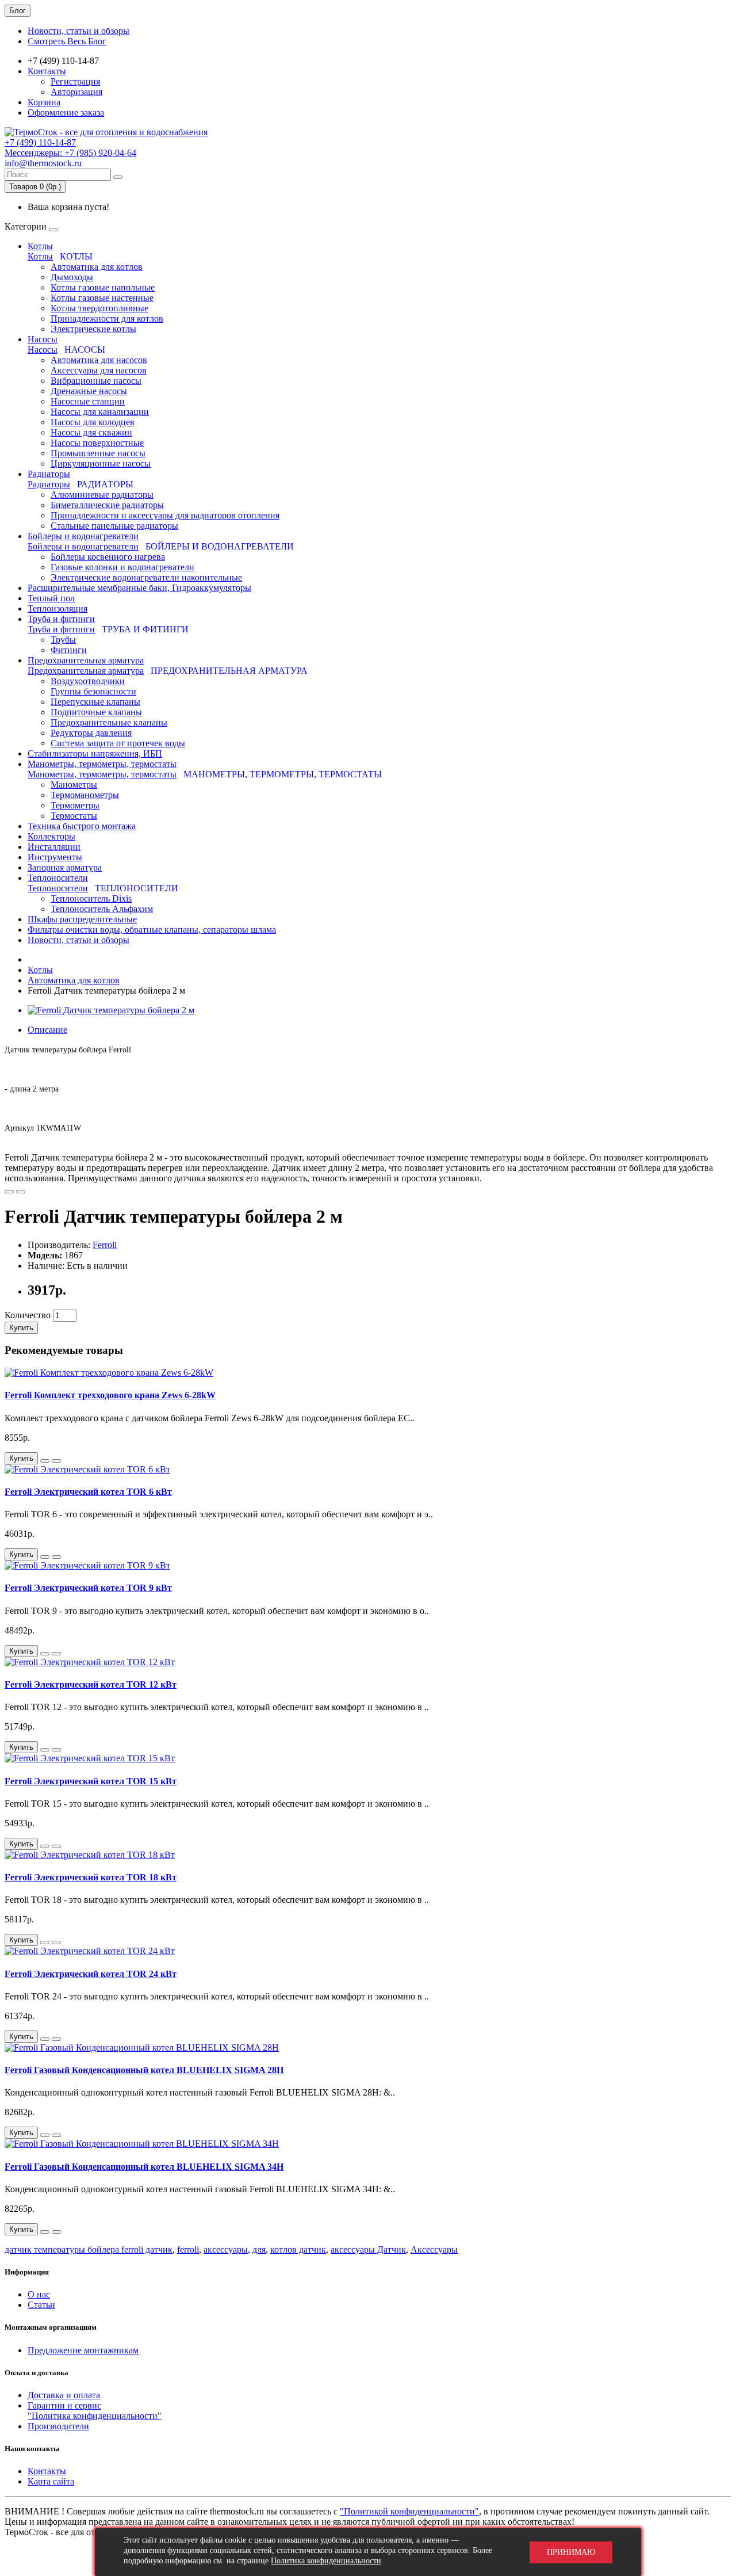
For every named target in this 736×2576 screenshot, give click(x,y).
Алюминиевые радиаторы (102, 495)
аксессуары (226, 2249)
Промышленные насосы (98, 453)
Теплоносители (58, 878)
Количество (28, 1315)
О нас (39, 2294)
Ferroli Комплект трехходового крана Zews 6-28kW (110, 1395)
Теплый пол (51, 598)
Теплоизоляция (57, 608)
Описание (47, 1030)
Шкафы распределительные (82, 919)
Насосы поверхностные (97, 443)
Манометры (74, 785)
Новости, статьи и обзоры (78, 31)
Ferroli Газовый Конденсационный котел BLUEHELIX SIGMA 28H (144, 2070)
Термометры (75, 805)
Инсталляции (54, 847)
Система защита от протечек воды (118, 743)
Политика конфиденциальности (326, 2561)
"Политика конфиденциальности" (95, 2416)
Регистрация (75, 81)
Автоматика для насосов (99, 360)
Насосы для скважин (91, 432)
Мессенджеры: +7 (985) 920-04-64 (70, 153)
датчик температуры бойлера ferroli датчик (89, 2249)
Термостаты (74, 816)
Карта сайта (51, 2481)
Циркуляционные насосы (101, 463)
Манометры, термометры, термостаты (102, 764)
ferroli (188, 2249)
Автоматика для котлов (97, 267)
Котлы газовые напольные (103, 287)
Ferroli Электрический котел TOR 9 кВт (88, 1588)
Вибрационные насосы (96, 381)
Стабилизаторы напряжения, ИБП (95, 753)
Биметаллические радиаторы (107, 505)
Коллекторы (51, 836)
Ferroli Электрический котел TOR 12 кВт (91, 1684)
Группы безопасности (93, 691)
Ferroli (105, 1245)
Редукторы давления (91, 733)
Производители (58, 2426)
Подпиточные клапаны (96, 712)
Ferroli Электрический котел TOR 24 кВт (91, 1974)
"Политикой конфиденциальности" (409, 2511)
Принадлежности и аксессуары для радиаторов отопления (165, 515)
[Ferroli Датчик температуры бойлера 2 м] (111, 1010)
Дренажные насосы (89, 391)
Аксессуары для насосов (99, 370)
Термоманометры (85, 795)
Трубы (63, 640)
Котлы (40, 246)
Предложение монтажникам (83, 2350)
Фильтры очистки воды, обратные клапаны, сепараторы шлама (152, 930)
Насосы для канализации (100, 412)
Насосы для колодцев (93, 422)
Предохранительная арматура (86, 660)
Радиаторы (49, 474)
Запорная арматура (65, 867)
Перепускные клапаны (95, 702)
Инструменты (55, 857)
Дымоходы (72, 277)
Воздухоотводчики (88, 681)
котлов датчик (298, 2249)
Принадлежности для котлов (107, 318)
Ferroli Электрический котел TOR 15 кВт (91, 1781)
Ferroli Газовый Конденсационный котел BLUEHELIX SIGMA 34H (144, 2167)
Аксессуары (434, 2249)
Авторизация (76, 92)
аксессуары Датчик (368, 2249)
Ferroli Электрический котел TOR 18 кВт (91, 1877)
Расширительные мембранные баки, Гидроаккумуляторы (139, 588)
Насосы (43, 339)
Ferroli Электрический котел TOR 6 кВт (88, 1492)
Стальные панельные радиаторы (114, 526)
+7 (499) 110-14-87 (40, 142)
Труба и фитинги (61, 619)
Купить (21, 1328)
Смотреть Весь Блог (67, 41)
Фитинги (69, 650)
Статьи (41, 2305)
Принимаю (571, 2552)
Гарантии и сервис (64, 2405)
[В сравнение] (21, 1192)
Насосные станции (88, 401)
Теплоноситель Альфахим (102, 909)
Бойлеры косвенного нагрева (108, 557)
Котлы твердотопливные (99, 308)
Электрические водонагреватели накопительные (146, 577)
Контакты (47, 71)
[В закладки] (9, 1192)
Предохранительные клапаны (109, 722)
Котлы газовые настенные (102, 298)
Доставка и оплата (64, 2395)
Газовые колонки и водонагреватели (122, 567)
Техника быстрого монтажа (82, 826)
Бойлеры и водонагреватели (83, 536)
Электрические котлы (93, 329)
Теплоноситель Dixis (91, 898)
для (259, 2249)
